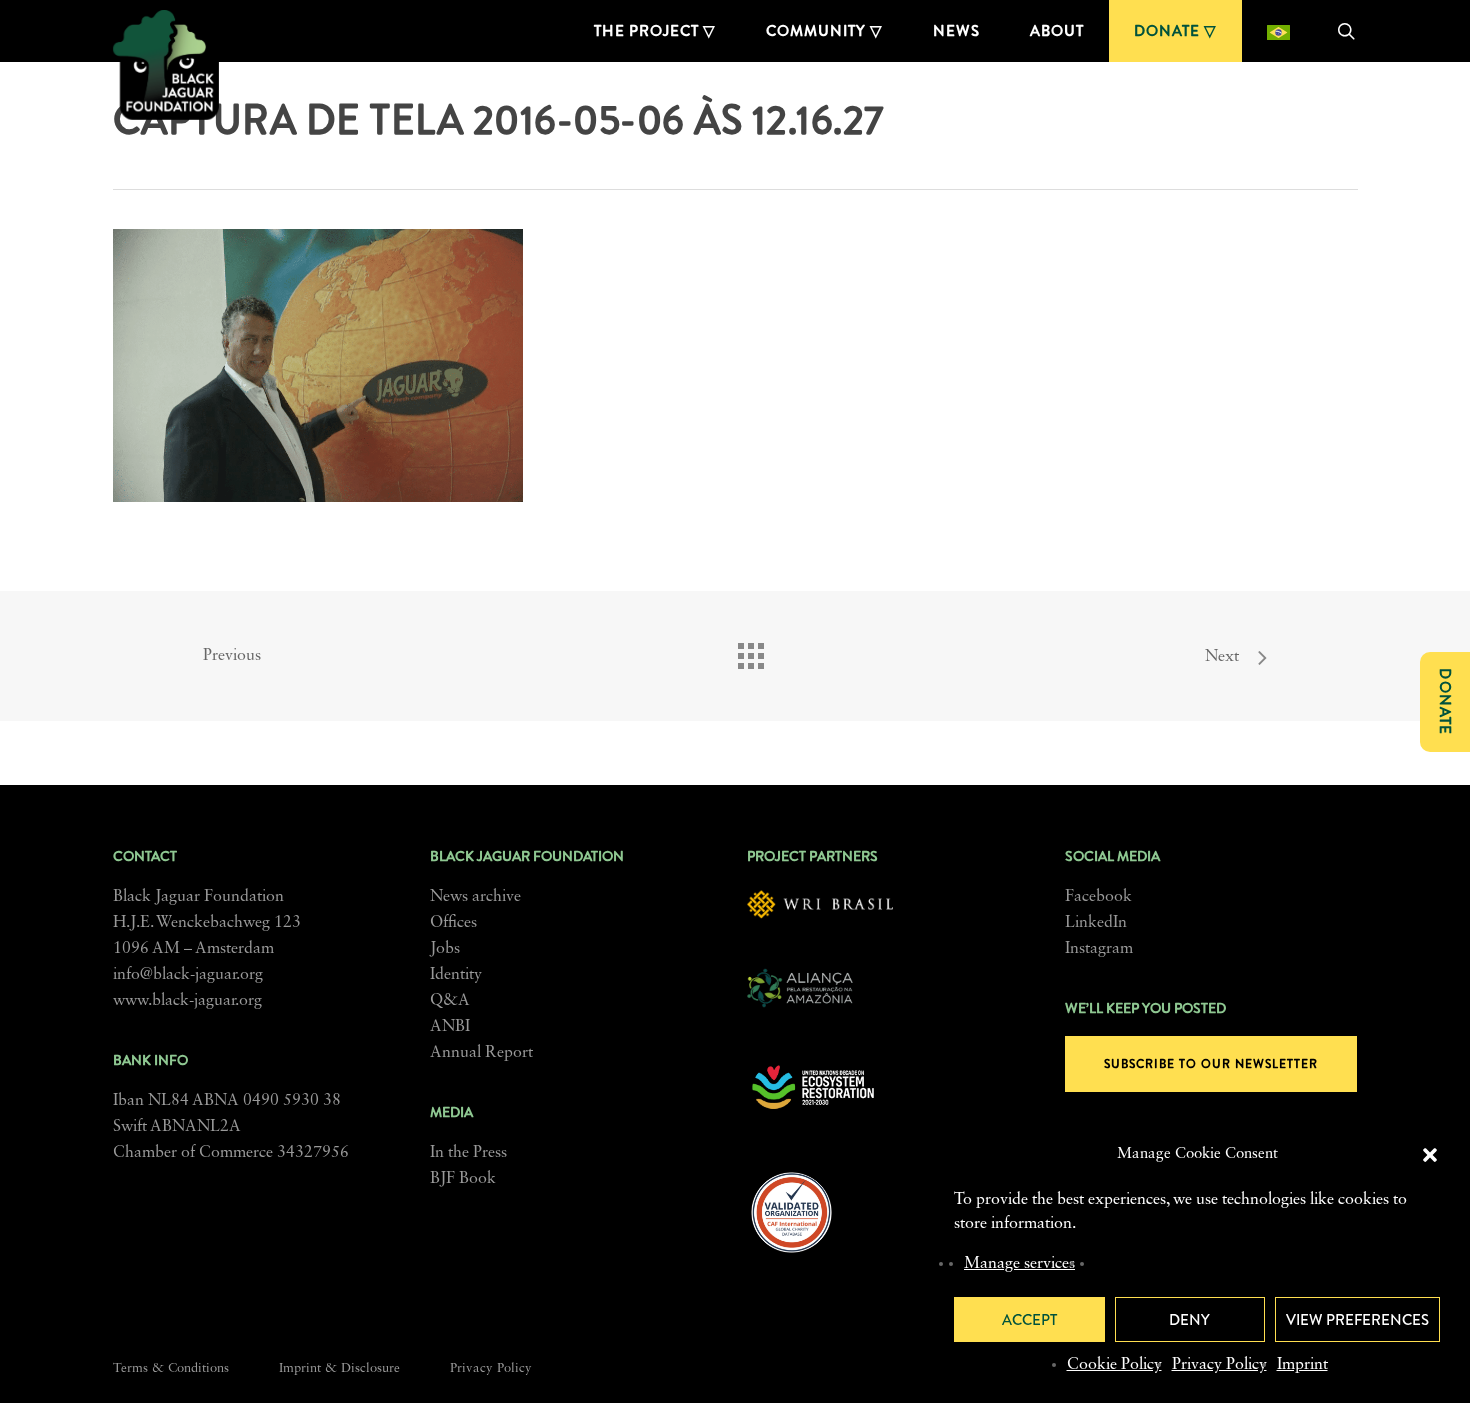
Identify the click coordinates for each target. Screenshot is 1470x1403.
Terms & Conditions (171, 1368)
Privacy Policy (1219, 1365)
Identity (456, 975)
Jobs (445, 949)
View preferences (1357, 1320)
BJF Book (463, 1179)
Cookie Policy (1114, 1365)
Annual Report (481, 1053)
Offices (453, 923)
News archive (475, 897)
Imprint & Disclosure (339, 1368)
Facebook (1098, 897)
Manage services (1019, 1264)
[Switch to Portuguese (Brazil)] (1278, 31)
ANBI (450, 1027)
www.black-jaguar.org (187, 1001)
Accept (1029, 1320)
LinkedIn (1096, 923)
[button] (1430, 1155)
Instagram (1099, 949)
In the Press (468, 1153)
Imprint (1302, 1365)
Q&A (450, 1001)
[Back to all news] (750, 651)
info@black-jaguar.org (188, 975)
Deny (1189, 1320)
